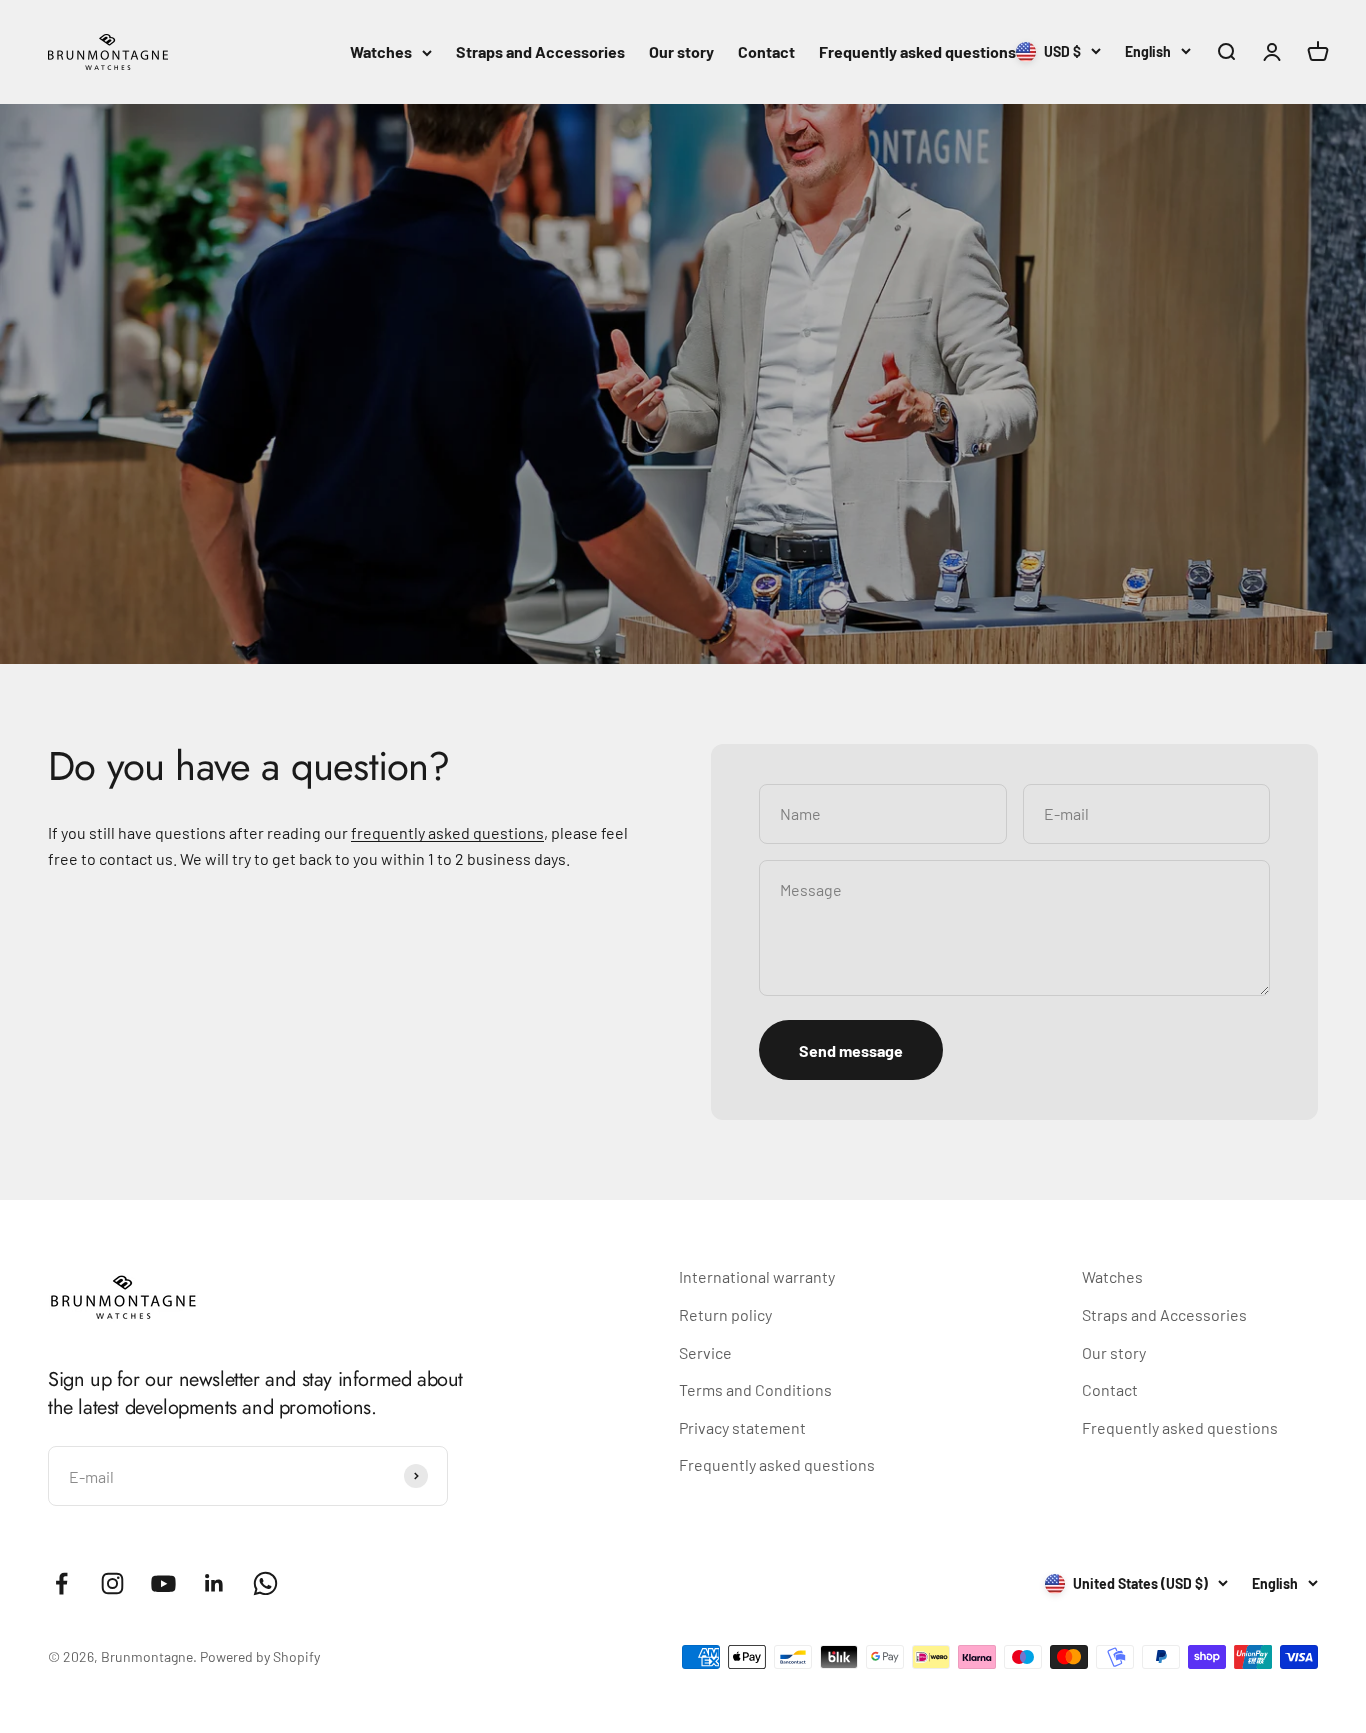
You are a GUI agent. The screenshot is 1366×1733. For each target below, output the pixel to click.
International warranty (757, 1276)
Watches (381, 51)
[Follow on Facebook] (61, 1583)
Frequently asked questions (917, 51)
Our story (681, 51)
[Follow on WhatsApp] (265, 1583)
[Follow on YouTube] (163, 1583)
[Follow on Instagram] (112, 1583)
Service (705, 1352)
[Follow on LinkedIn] (214, 1583)
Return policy (725, 1314)
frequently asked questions (447, 832)
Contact (766, 51)
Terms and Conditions (755, 1389)
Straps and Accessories (540, 51)
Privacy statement (742, 1427)
